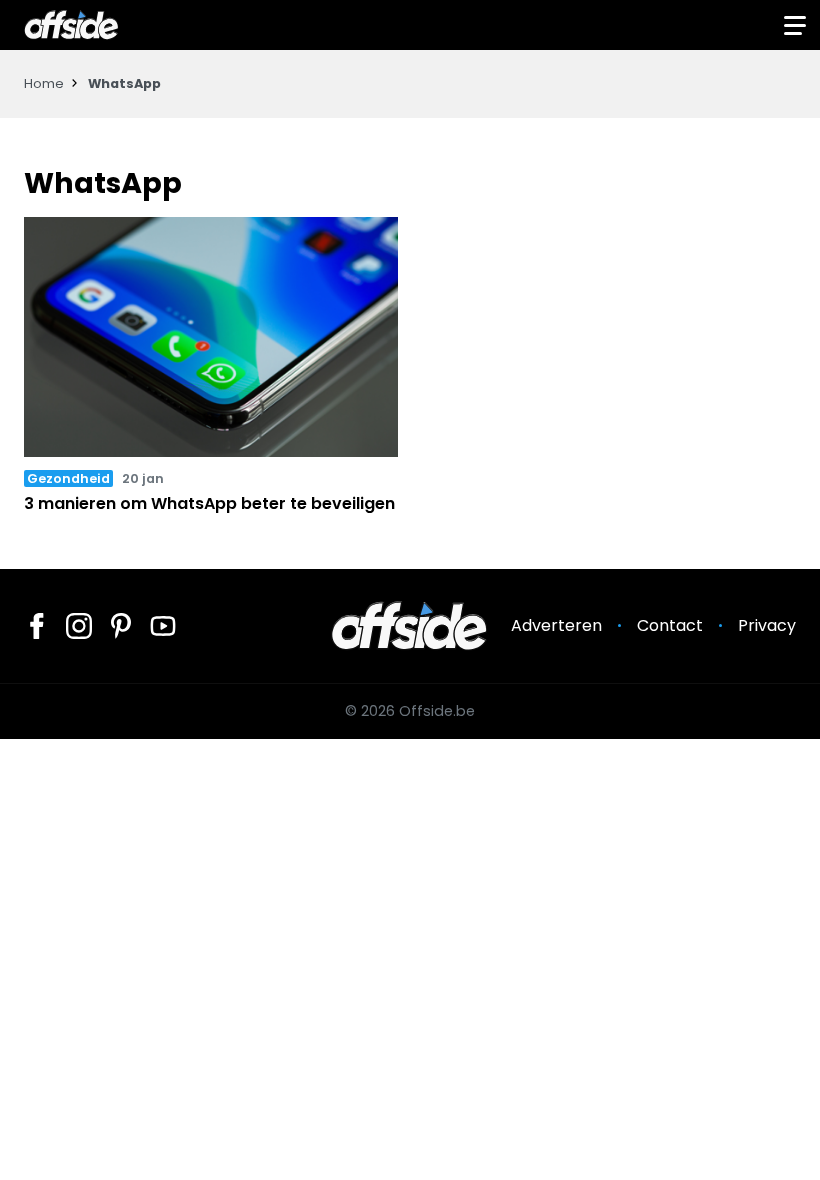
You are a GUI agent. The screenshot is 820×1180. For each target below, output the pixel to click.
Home (44, 83)
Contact (670, 625)
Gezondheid (68, 478)
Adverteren (556, 625)
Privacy (767, 625)
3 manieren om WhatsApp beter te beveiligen (209, 503)
